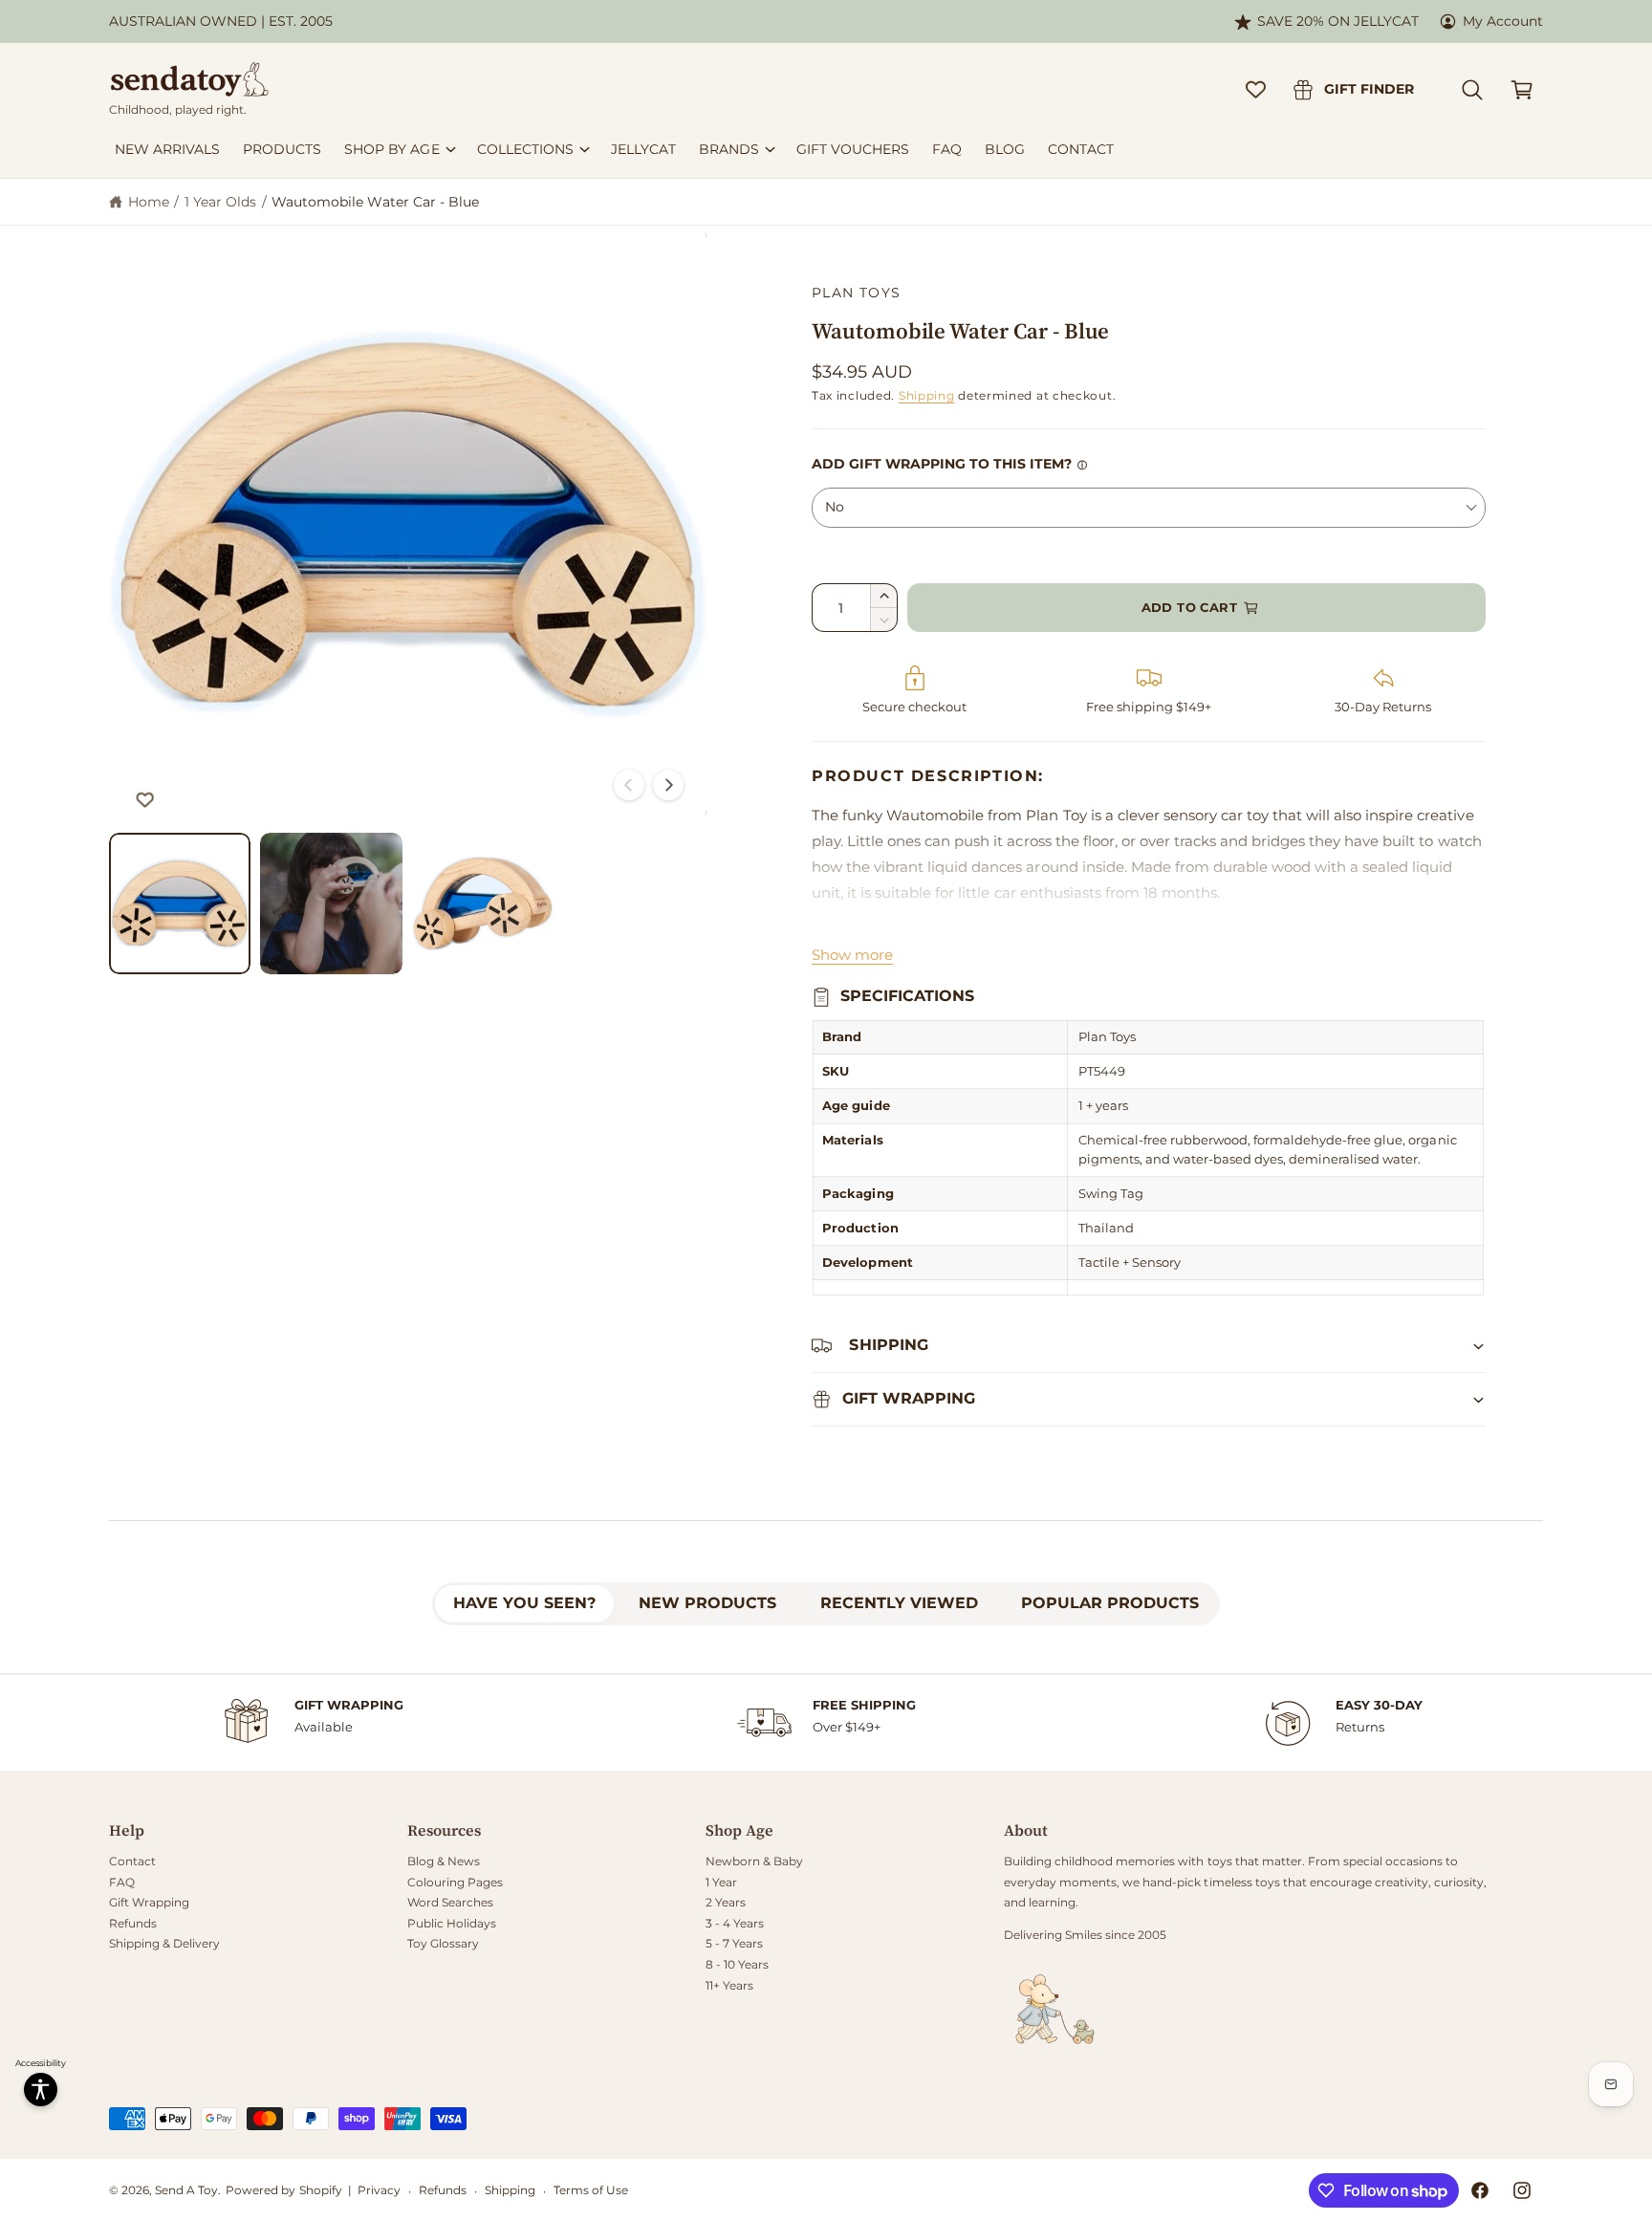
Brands (729, 149)
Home (149, 202)
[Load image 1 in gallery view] (180, 904)
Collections (525, 149)
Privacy (379, 2190)
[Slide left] (629, 785)
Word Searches (450, 1902)
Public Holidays (452, 1923)
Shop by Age (391, 149)
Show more (852, 955)
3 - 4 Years (735, 1923)
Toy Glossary (443, 1943)
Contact (132, 1861)
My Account (1503, 21)
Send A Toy (186, 2190)
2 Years (726, 1902)
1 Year (721, 1882)
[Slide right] (668, 785)
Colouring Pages (455, 1882)
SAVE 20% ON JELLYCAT (1338, 21)
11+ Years (729, 1985)
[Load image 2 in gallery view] (331, 904)
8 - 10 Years (737, 1964)
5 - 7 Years (734, 1943)
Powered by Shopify (283, 2190)
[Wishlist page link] (1256, 89)
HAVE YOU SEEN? (524, 1603)
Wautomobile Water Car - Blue (375, 202)
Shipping (927, 395)
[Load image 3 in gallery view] (483, 904)
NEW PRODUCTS (707, 1603)
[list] (826, 1723)
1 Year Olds (220, 202)
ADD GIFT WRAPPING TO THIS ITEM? (942, 464)
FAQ (122, 1882)
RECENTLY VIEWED (899, 1603)
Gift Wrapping (149, 1902)
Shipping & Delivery (164, 1943)
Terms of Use (591, 2190)
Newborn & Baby (754, 1861)
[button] (1472, 90)
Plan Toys (857, 293)
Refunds (133, 1923)
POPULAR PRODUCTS (1110, 1603)
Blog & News (444, 1861)
